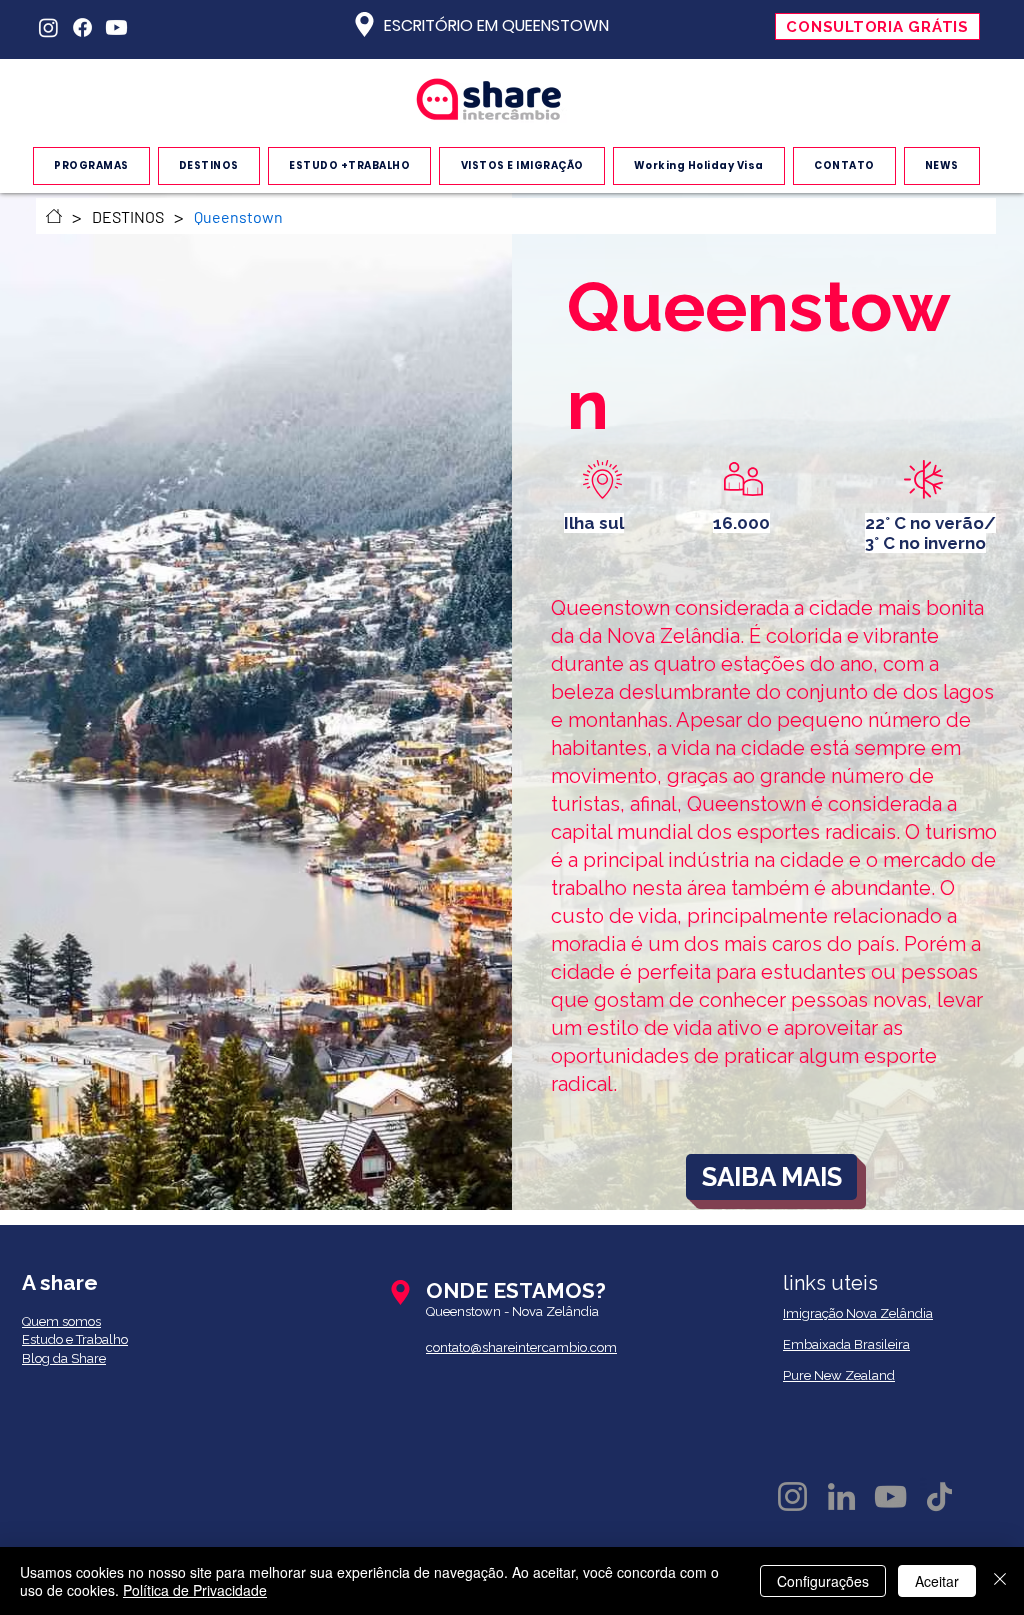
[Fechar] (1000, 1581)
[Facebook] (82, 27)
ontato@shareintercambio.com (525, 1347)
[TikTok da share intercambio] (939, 1496)
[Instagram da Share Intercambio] (792, 1496)
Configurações (823, 1581)
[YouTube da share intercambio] (890, 1496)
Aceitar (937, 1581)
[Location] (364, 24)
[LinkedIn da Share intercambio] (841, 1496)
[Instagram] (48, 27)
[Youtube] (116, 27)
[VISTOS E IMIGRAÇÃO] (54, 216)
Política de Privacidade (195, 1590)
